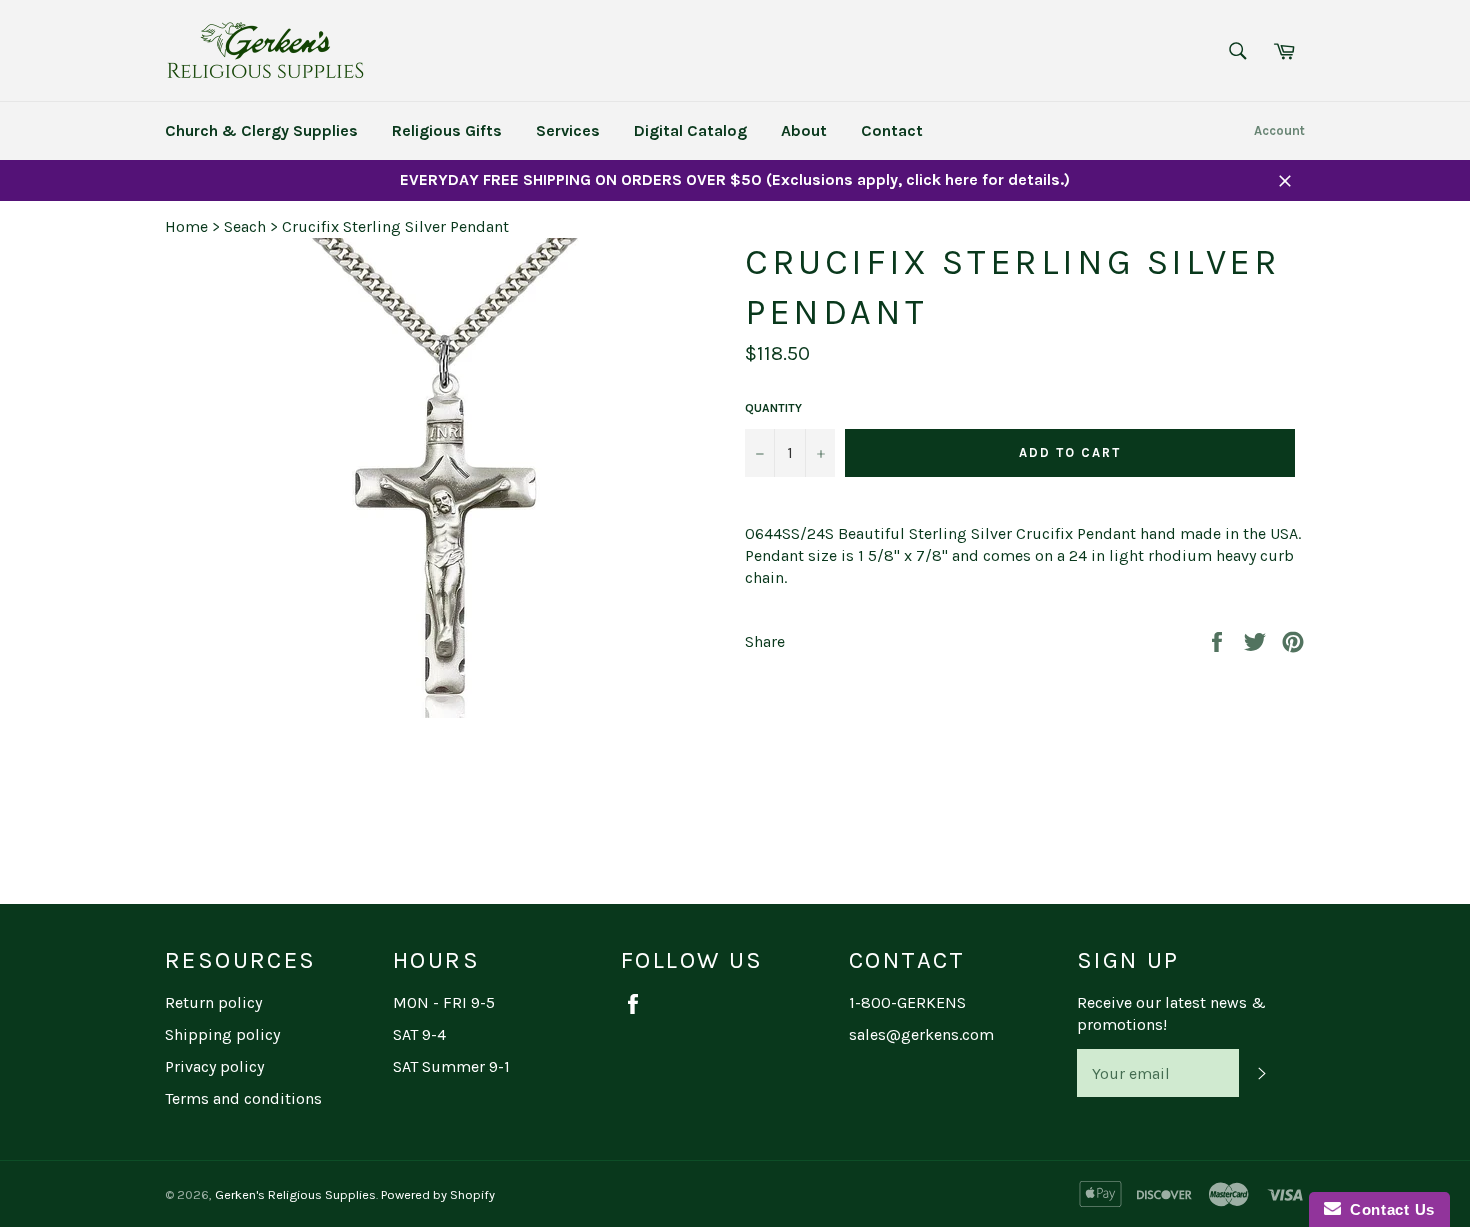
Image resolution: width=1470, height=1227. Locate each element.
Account (1279, 130)
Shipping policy (222, 1034)
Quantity (773, 408)
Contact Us (1388, 1209)
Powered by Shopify (438, 1194)
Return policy (213, 1002)
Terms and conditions (243, 1098)
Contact (892, 130)
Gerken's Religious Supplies (295, 1194)
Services (568, 130)
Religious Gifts (447, 130)
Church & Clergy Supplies (261, 130)
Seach (245, 226)
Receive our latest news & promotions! (1171, 1013)
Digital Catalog (690, 130)
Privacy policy (214, 1066)
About (804, 130)
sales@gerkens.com (921, 1034)
